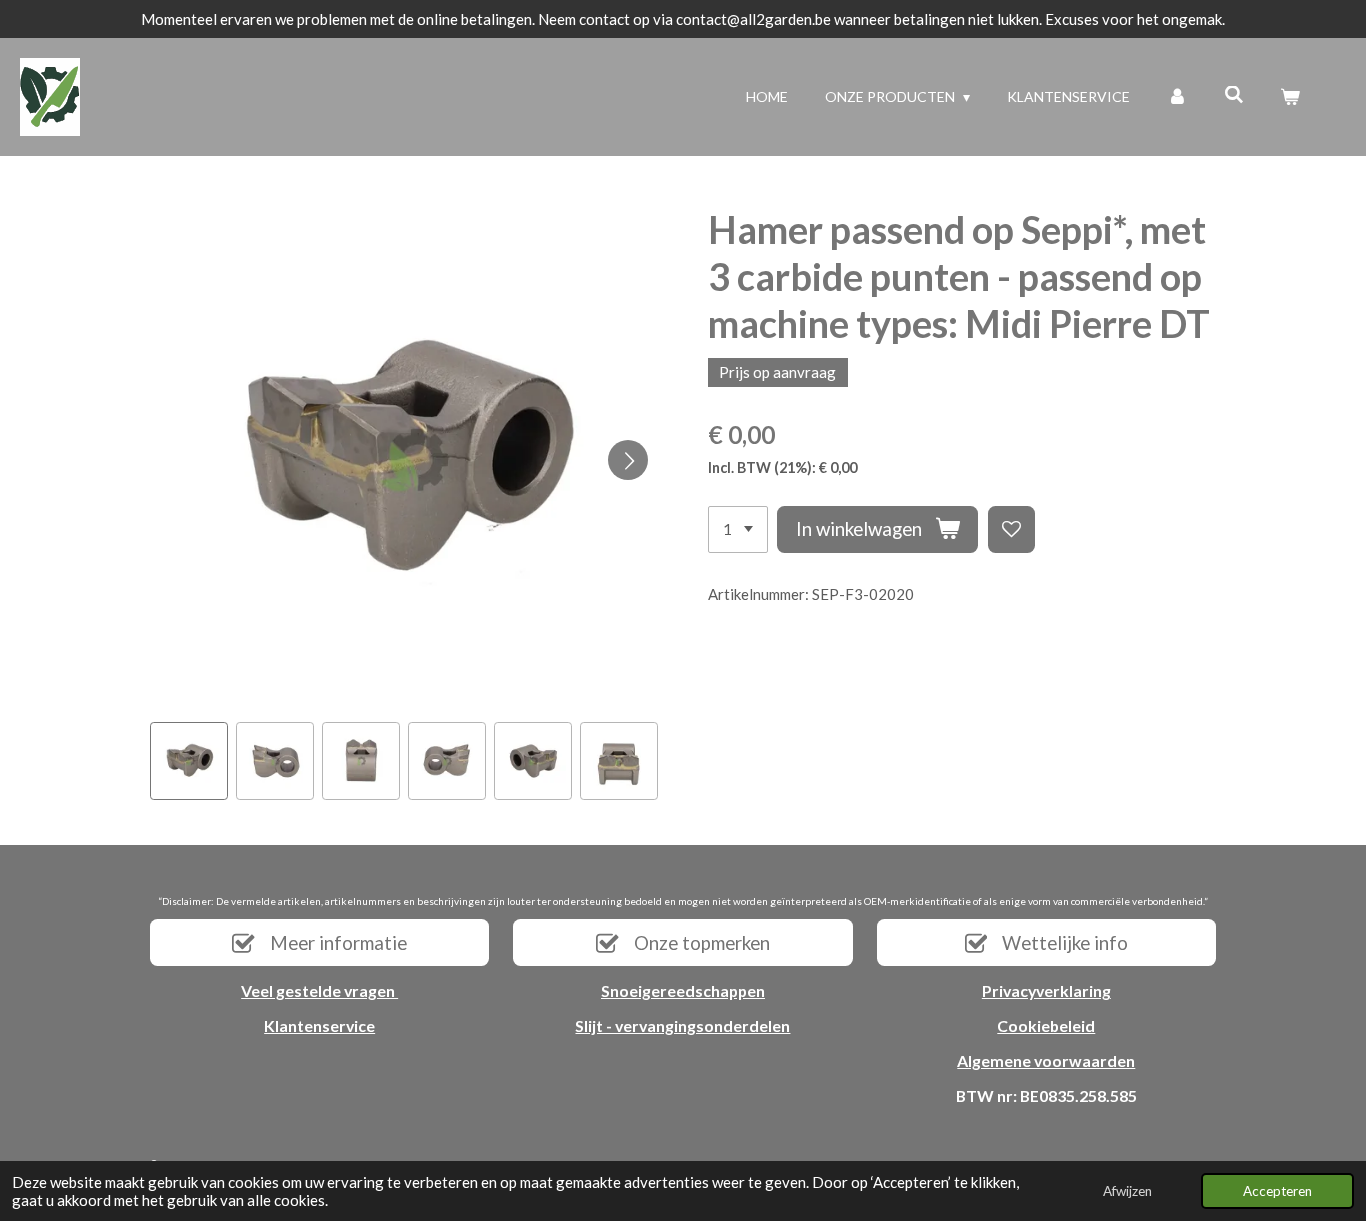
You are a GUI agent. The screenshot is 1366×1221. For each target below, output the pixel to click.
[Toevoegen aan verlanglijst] (1011, 529)
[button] (189, 761)
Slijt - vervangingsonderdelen (682, 1025)
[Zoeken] (1234, 94)
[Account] (1177, 96)
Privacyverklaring (1046, 990)
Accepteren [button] (1277, 1191)
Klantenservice (319, 1025)
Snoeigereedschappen (683, 990)
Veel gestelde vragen (319, 990)
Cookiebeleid (1046, 1025)
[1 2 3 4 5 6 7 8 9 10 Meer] (738, 529)
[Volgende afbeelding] (628, 460)
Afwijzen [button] (1127, 1191)
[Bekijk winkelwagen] (1290, 96)
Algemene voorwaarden (1046, 1060)
